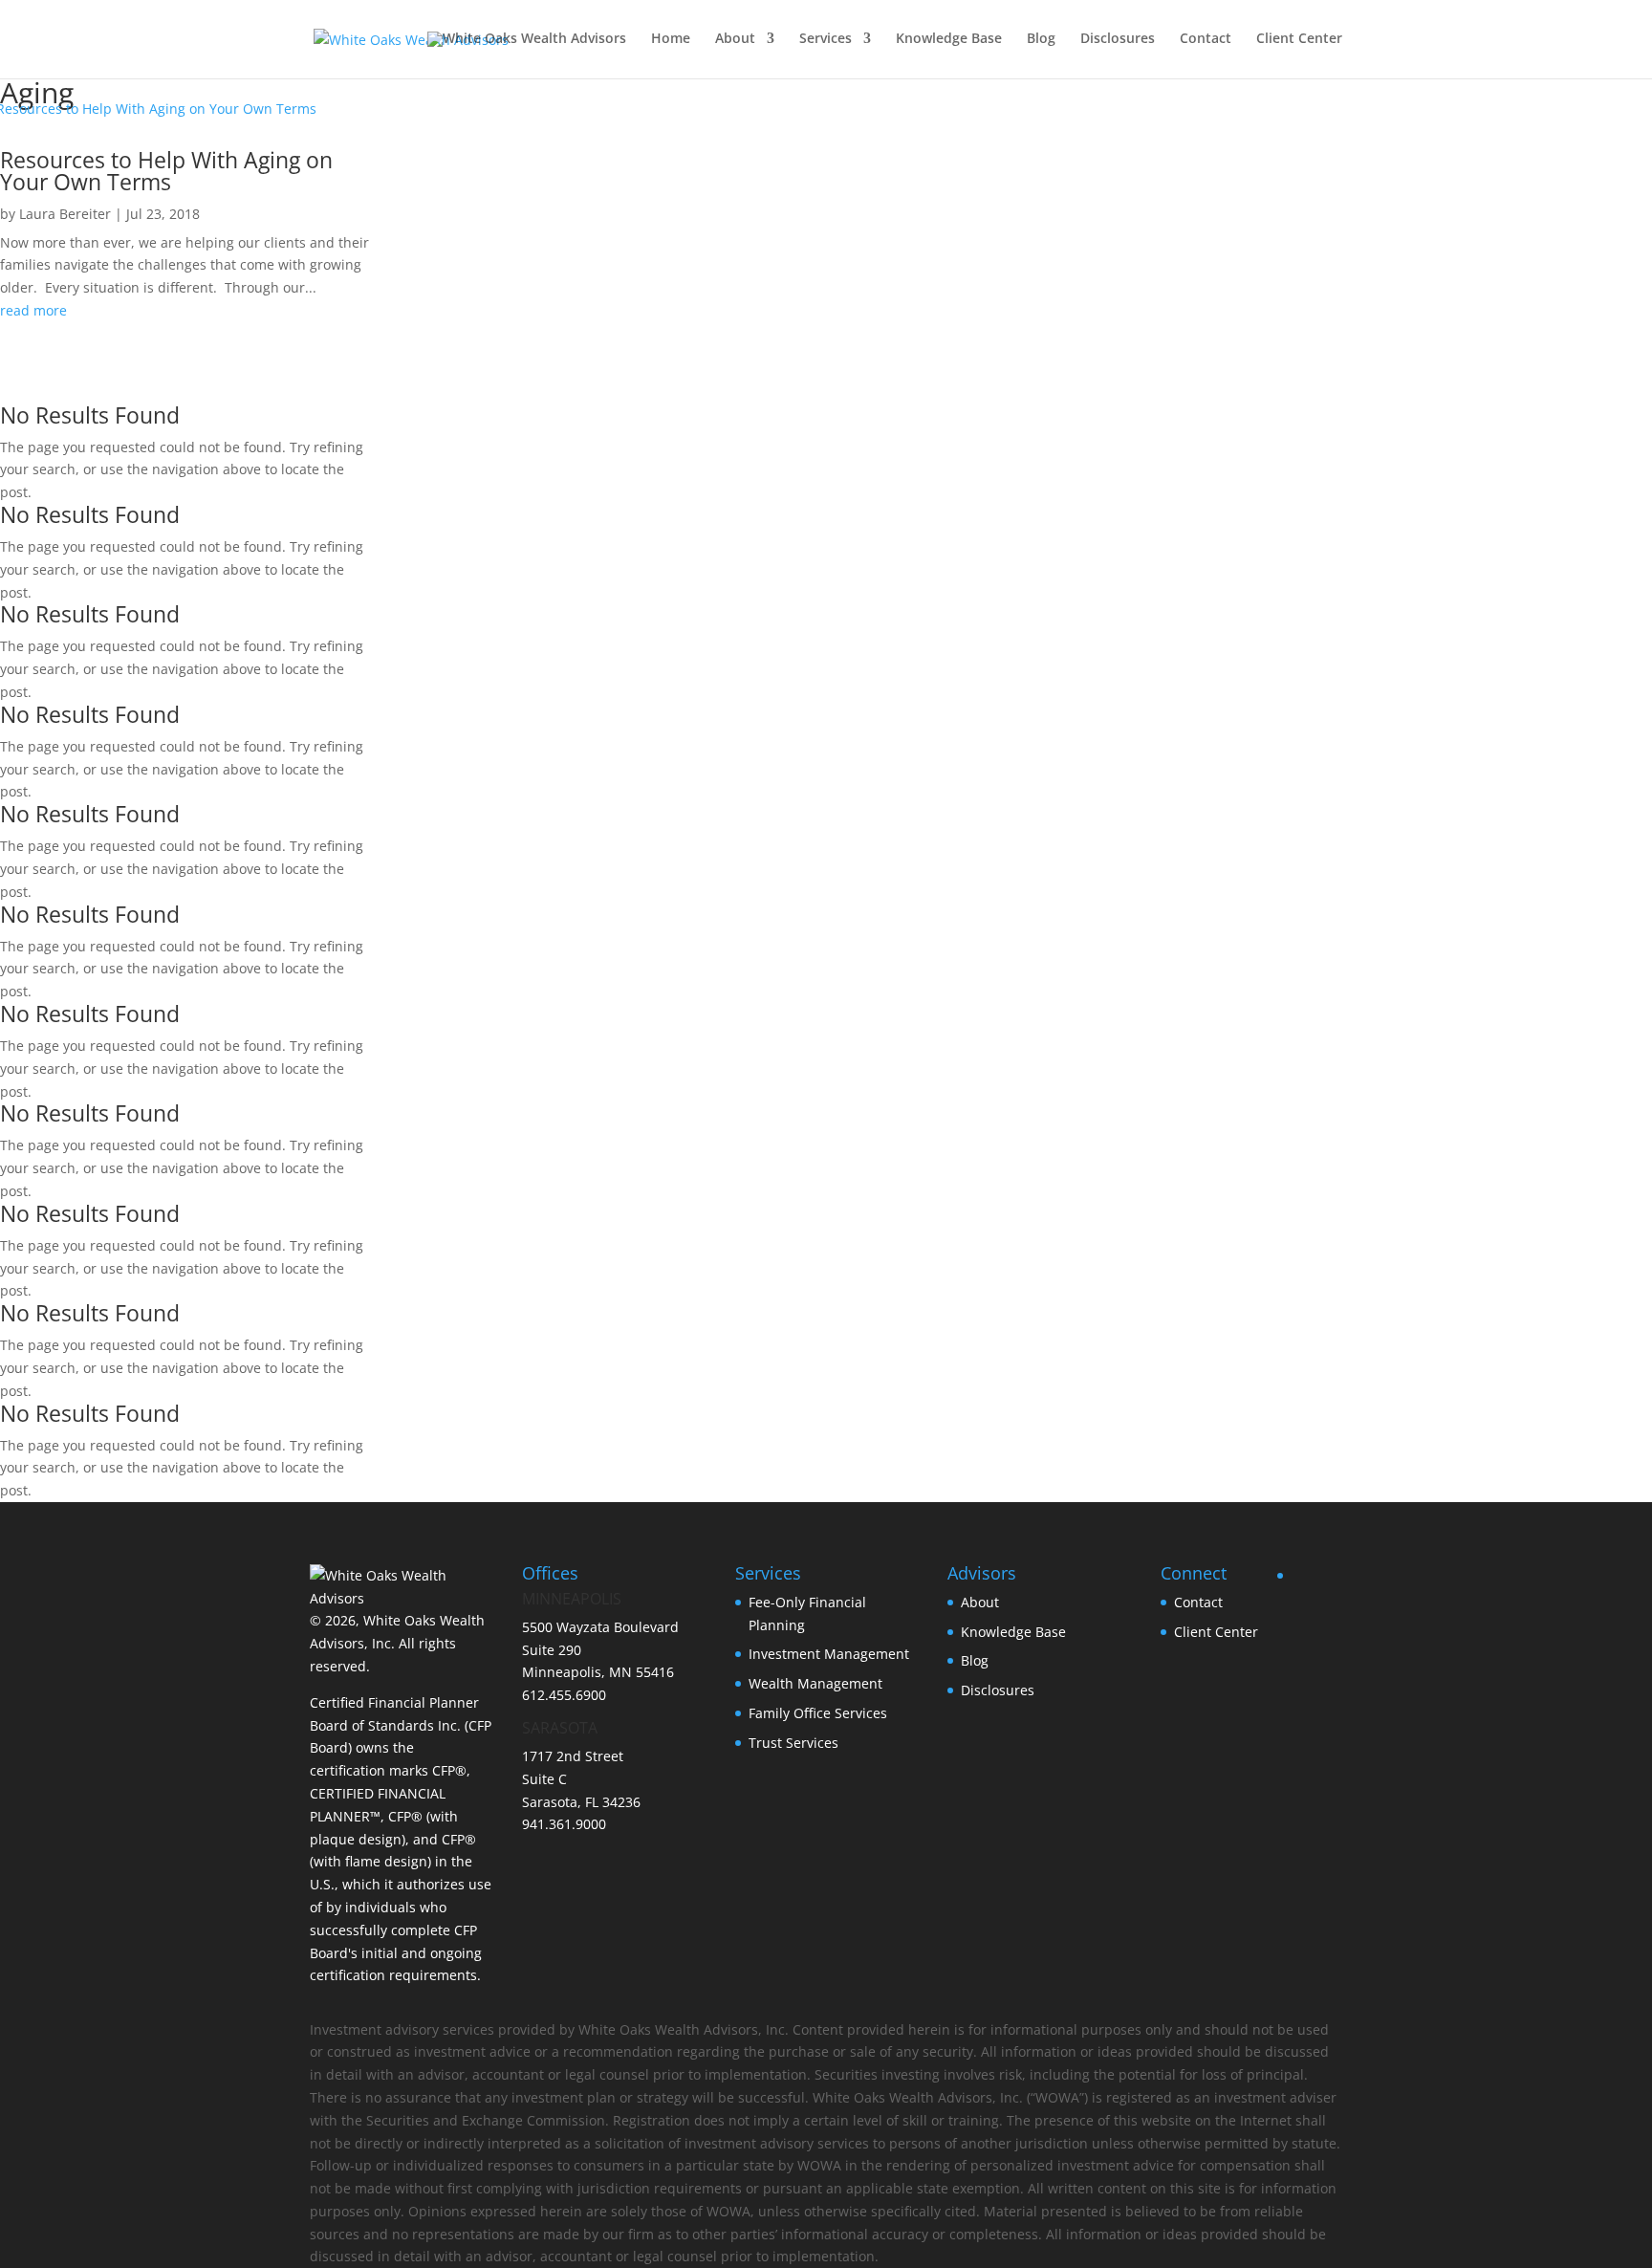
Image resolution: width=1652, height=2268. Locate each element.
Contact (1206, 39)
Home (671, 39)
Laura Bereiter (65, 214)
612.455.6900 (564, 1695)
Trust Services (793, 1743)
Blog (1041, 39)
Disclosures (1118, 39)
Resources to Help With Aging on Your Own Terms (166, 171)
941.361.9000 (564, 1824)
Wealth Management (815, 1683)
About (735, 39)
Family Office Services (818, 1713)
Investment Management (829, 1654)
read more (33, 310)
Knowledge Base (949, 39)
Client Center (1299, 39)
